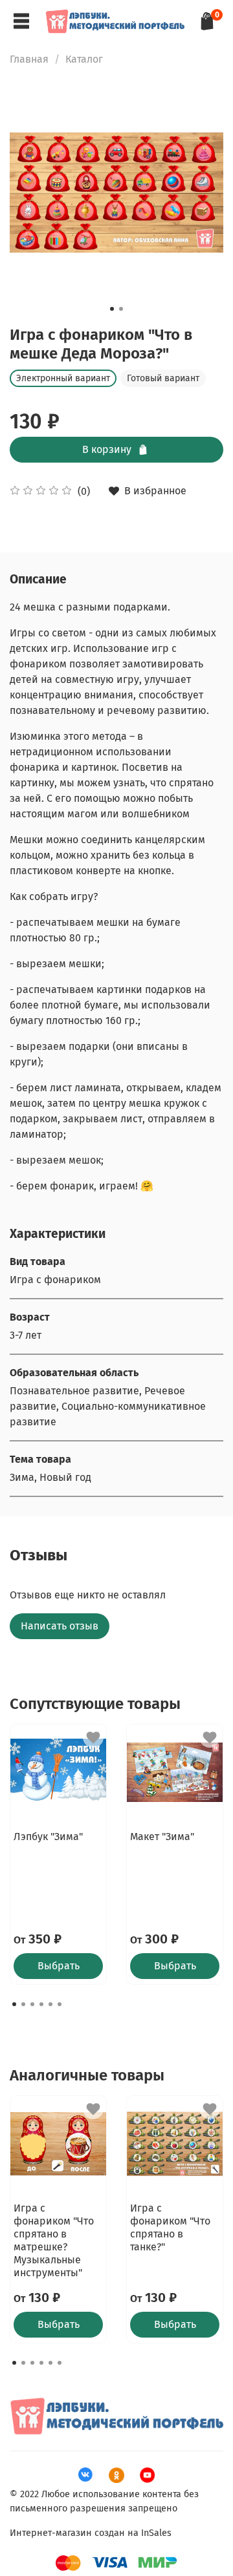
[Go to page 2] (23, 2004)
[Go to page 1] (14, 2004)
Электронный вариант (63, 378)
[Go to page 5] (50, 2004)
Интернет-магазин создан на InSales (91, 2533)
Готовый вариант (163, 378)
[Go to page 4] (41, 2004)
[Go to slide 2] (121, 309)
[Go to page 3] (32, 2004)
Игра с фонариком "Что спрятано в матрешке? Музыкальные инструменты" (54, 2240)
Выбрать (59, 1966)
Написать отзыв (60, 1626)
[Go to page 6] (60, 2004)
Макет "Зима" (162, 1837)
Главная (29, 59)
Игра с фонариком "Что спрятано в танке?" (170, 2227)
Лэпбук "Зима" (48, 1837)
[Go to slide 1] (112, 309)
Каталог (84, 59)
